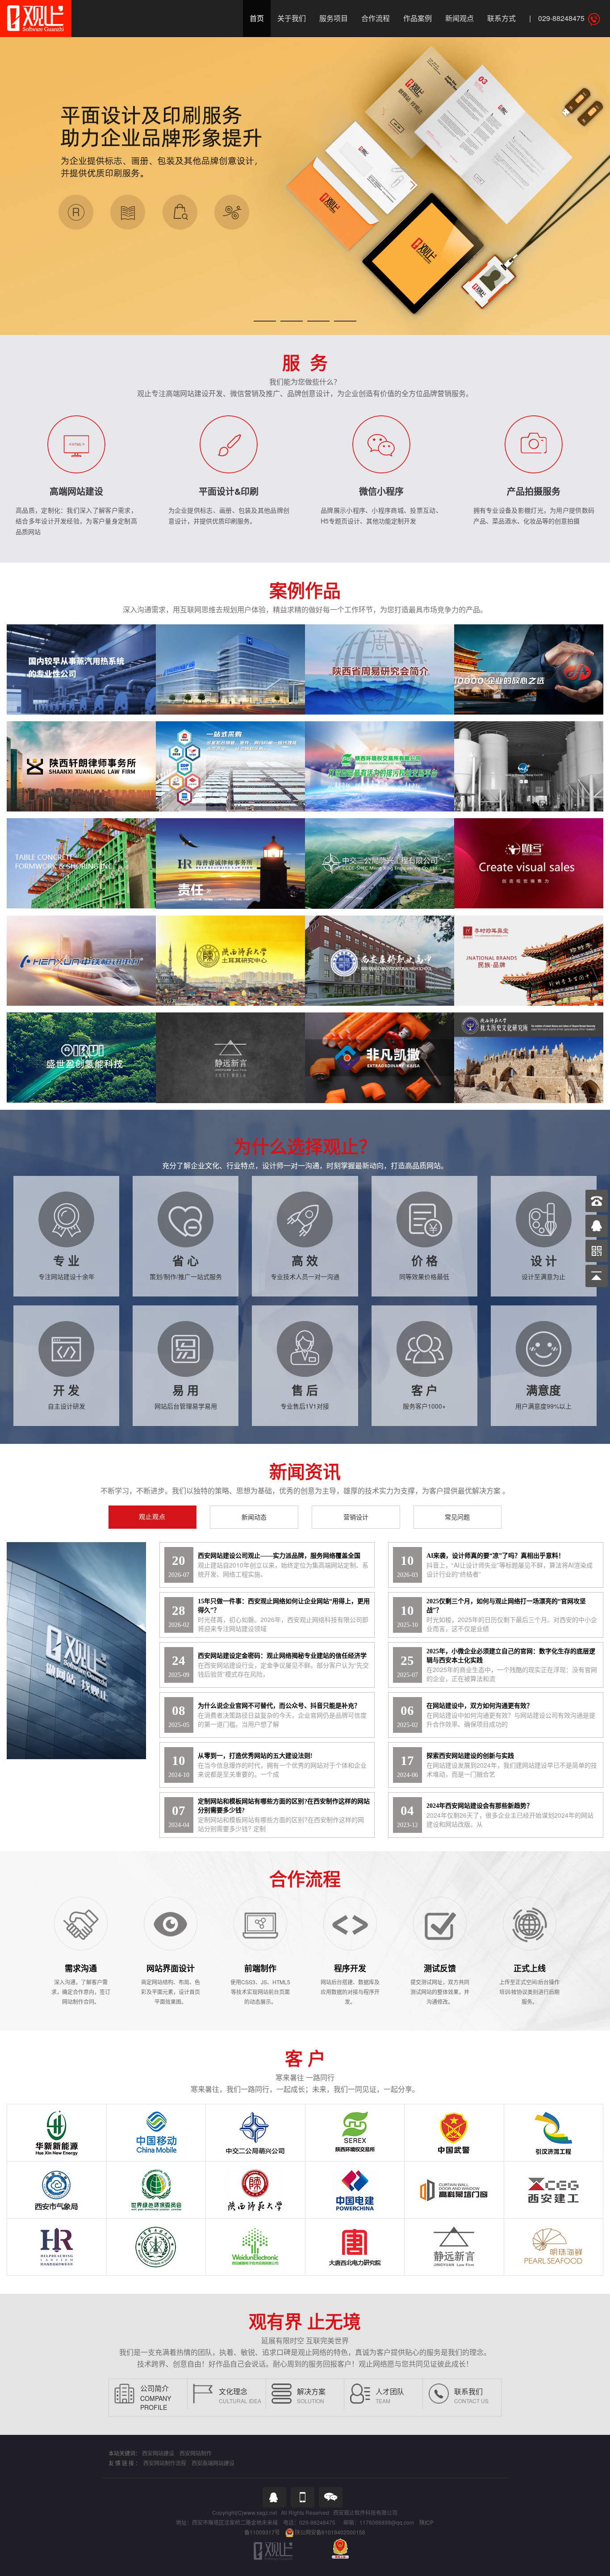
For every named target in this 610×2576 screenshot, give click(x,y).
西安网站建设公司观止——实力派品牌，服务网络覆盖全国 (279, 1556)
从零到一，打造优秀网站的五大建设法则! (255, 1756)
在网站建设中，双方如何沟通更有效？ (480, 1706)
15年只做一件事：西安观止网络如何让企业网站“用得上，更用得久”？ (284, 1606)
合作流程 (376, 18)
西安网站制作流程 (165, 2463)
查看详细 (79, 682)
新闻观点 (460, 18)
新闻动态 (254, 1517)
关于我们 (292, 18)
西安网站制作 (196, 2453)
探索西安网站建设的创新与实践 (470, 1756)
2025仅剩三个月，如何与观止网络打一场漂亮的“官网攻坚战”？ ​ (506, 1606)
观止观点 (152, 1517)
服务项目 (334, 18)
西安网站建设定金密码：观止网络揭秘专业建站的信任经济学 (282, 1656)
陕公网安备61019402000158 (330, 2532)
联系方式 (501, 18)
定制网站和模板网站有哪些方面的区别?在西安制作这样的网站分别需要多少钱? (284, 1806)
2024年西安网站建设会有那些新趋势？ (480, 1806)
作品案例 (418, 18)
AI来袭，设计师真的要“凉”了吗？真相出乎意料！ (495, 1556)
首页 (257, 18)
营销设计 (356, 1517)
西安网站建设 (158, 2453)
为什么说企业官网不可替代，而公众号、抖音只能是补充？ (279, 1706)
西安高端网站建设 (213, 2463)
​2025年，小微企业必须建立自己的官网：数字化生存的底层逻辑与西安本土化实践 (511, 1656)
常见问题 (457, 1517)
